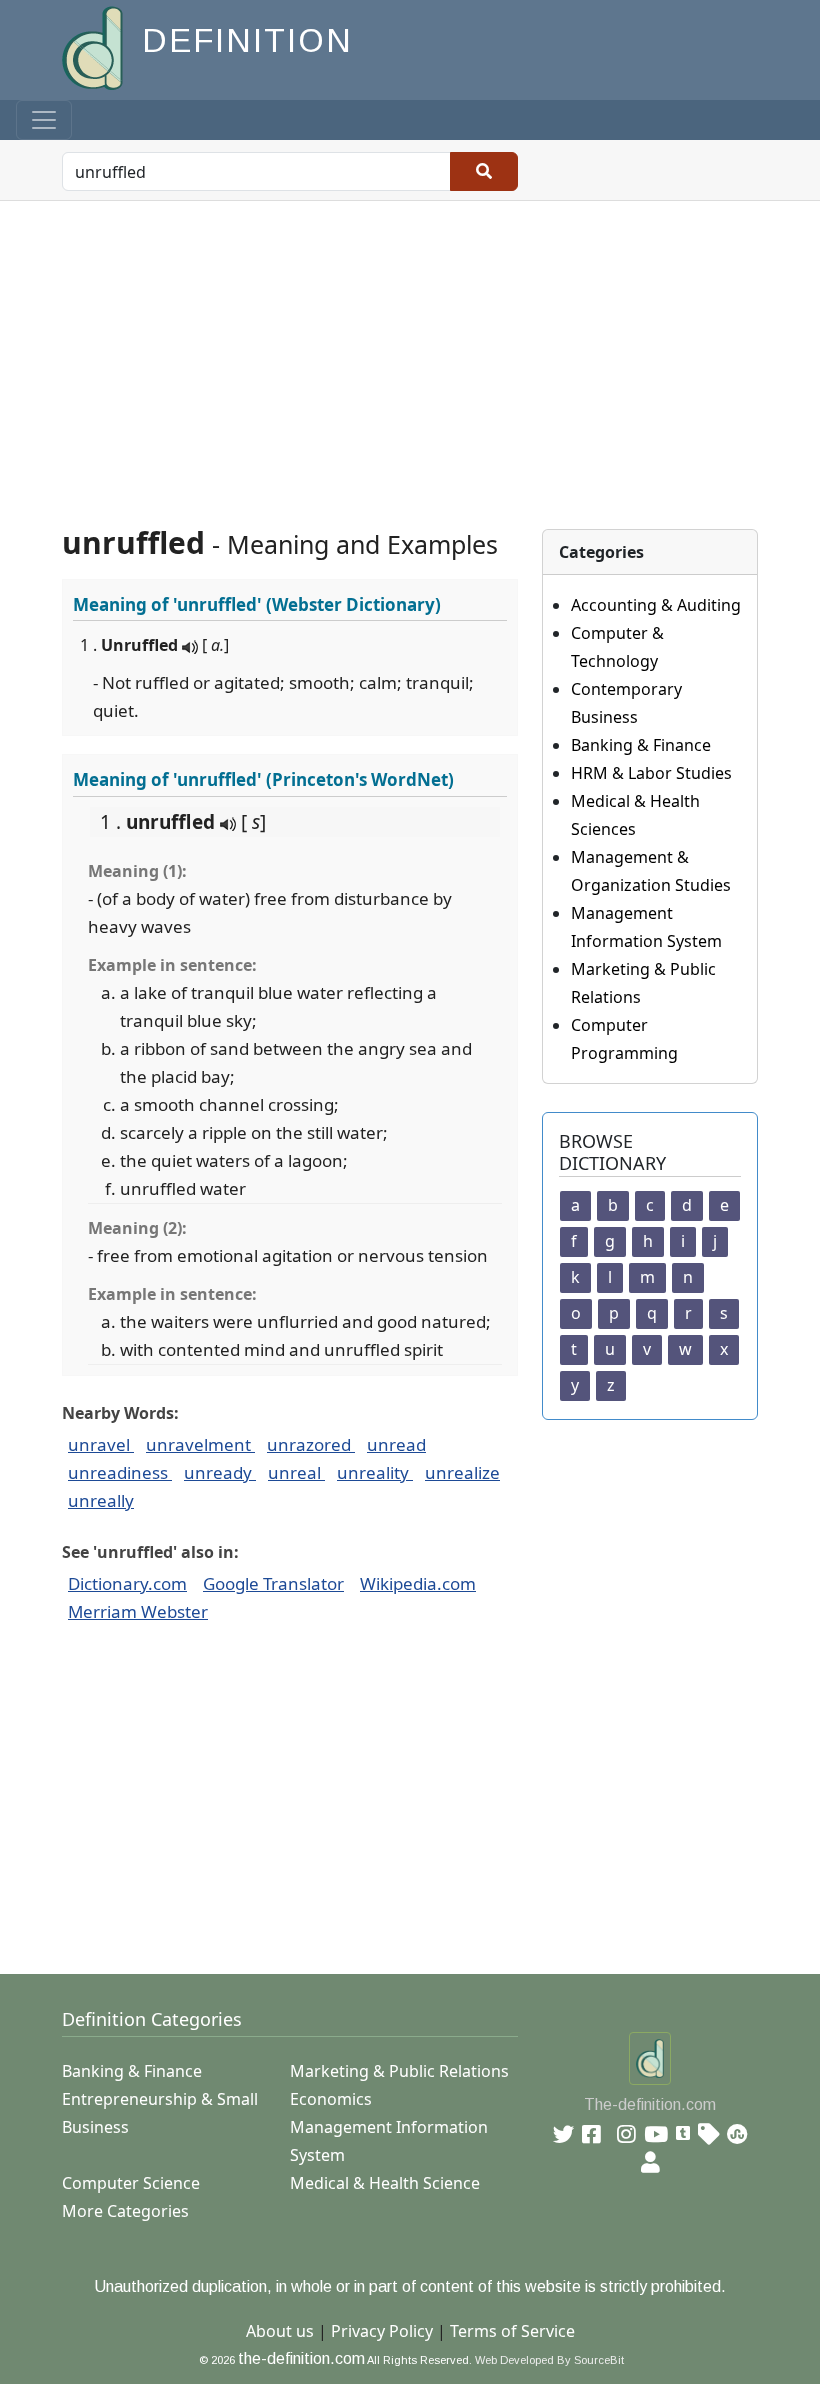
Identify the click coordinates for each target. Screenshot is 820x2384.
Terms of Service (512, 2331)
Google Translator (273, 1583)
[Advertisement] (410, 351)
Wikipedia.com (418, 1583)
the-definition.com (301, 2358)
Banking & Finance (641, 745)
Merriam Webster (138, 1611)
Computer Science (131, 2183)
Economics (331, 2099)
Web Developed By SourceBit (549, 2360)
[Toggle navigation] (44, 120)
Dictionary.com (127, 1583)
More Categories (125, 2211)
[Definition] (94, 46)
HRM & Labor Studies (651, 773)
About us (280, 2331)
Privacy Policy (382, 2331)
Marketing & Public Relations (399, 2071)
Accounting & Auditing (656, 605)
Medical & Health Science (385, 2183)
